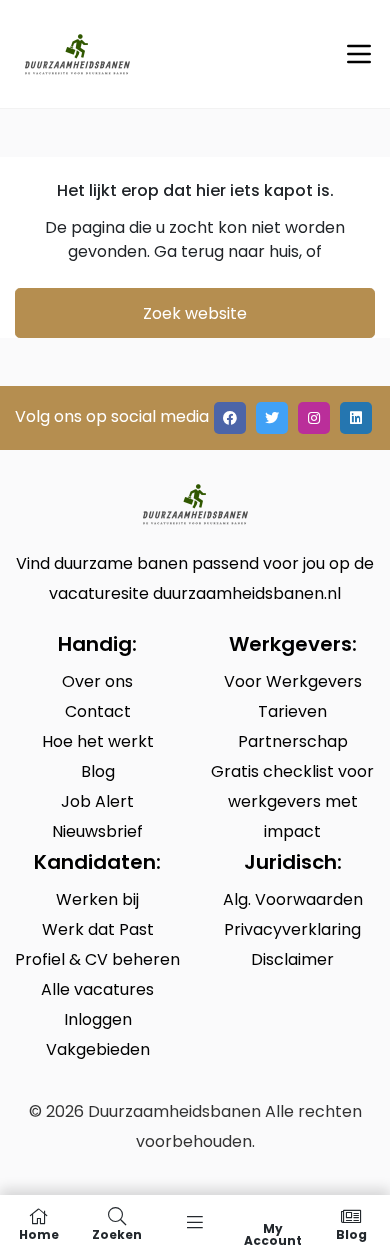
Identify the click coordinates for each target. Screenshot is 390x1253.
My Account (273, 1233)
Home (39, 1233)
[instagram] (314, 418)
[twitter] (272, 418)
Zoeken (117, 1233)
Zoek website (195, 313)
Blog (351, 1233)
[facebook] (230, 418)
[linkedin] (356, 418)
